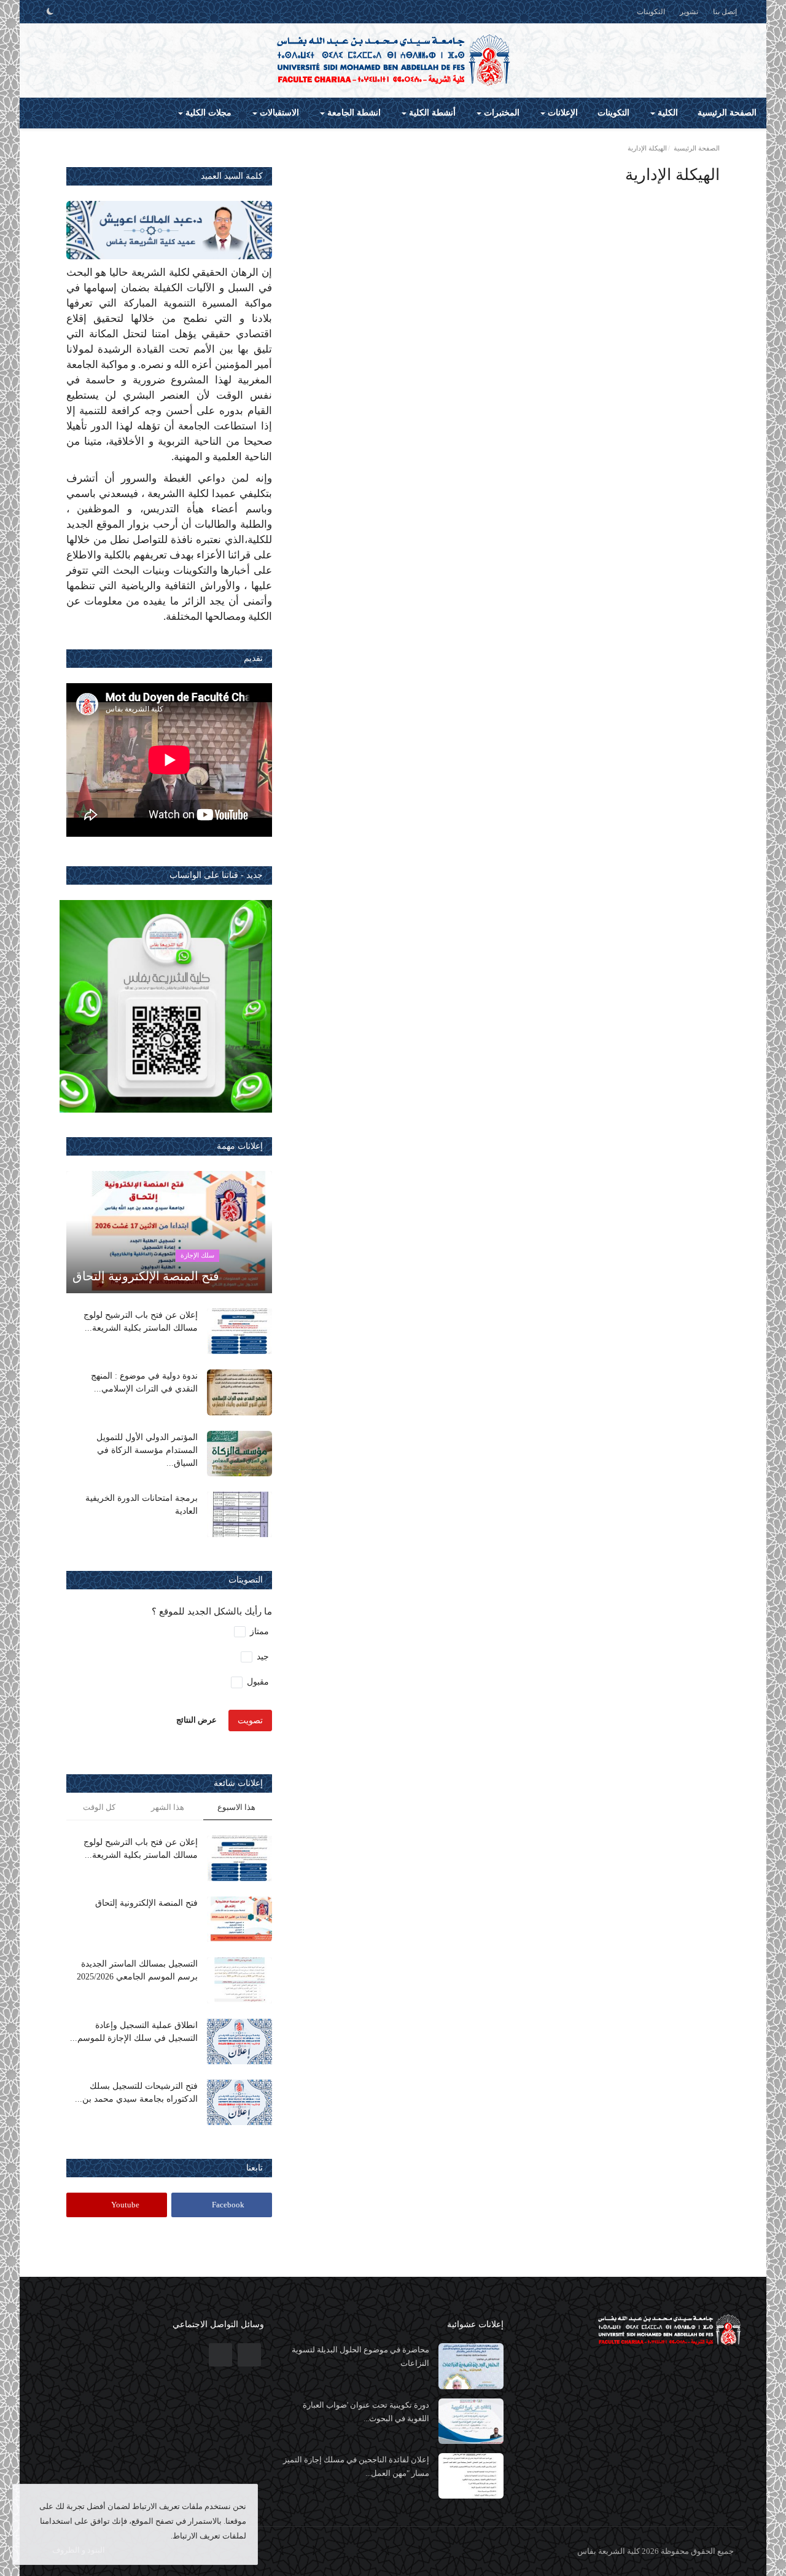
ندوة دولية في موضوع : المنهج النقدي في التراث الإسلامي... (144, 1382)
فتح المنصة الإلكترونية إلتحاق (146, 1903)
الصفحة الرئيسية (727, 113)
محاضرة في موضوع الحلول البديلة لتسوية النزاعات (360, 2356)
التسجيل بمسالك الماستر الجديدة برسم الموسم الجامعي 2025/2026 (137, 1970)
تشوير (689, 12)
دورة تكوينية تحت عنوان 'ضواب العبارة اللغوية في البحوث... (366, 2412)
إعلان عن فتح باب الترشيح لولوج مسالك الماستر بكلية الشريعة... (141, 1321)
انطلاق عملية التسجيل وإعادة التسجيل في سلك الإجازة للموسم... (134, 2032)
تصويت (250, 1721)
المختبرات (500, 113)
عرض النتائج (196, 1719)
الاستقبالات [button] (278, 113)
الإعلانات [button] (562, 113)
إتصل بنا (725, 12)
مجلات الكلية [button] (207, 113)
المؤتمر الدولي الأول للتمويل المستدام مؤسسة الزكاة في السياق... (147, 1450)
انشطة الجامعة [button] (353, 113)
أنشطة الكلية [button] (431, 113)
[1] (50, 12)
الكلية (667, 113)
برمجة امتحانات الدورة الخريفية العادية (142, 1505)
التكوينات (651, 12)
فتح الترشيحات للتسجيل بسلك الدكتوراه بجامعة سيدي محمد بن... (136, 2093)
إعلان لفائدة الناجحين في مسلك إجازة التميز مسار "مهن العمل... (356, 2466)
